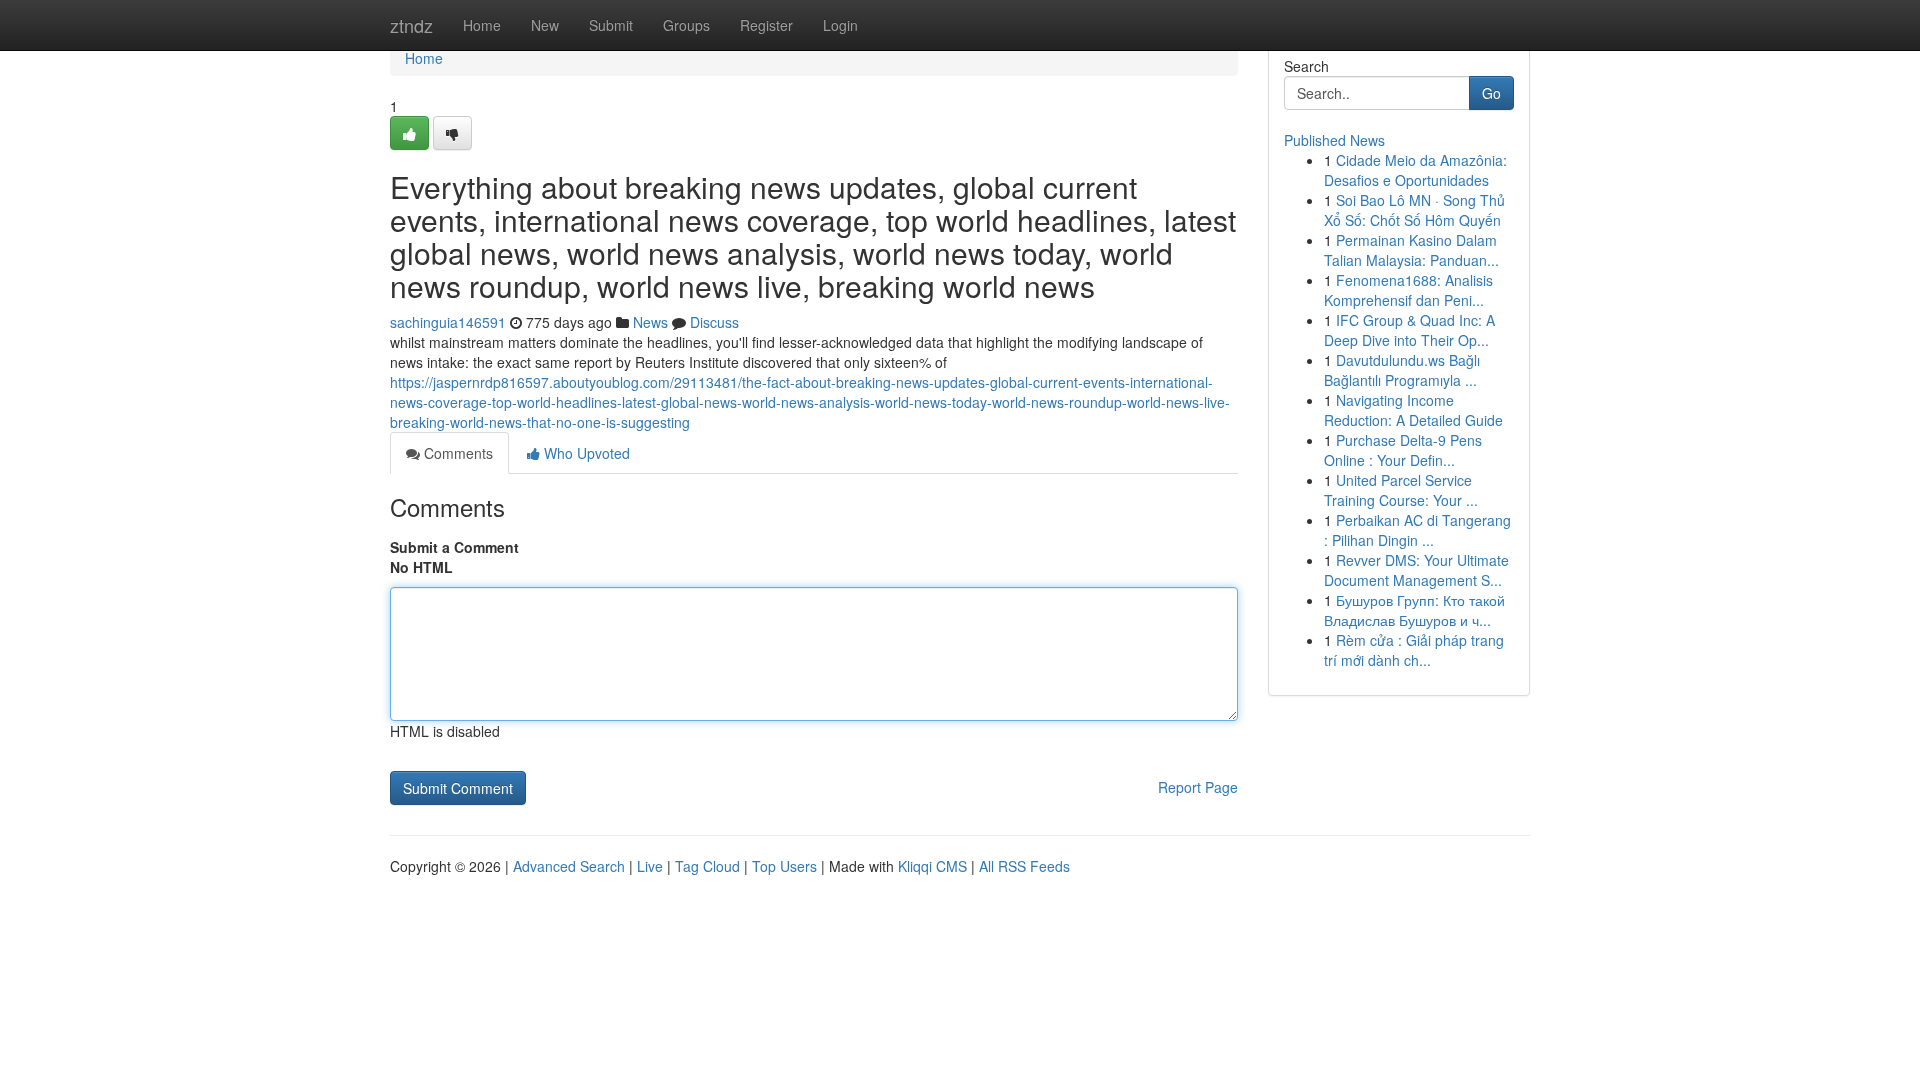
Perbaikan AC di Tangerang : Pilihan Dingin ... (1417, 530)
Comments (456, 453)
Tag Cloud (707, 866)
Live (650, 866)
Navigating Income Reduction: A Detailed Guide (1413, 410)
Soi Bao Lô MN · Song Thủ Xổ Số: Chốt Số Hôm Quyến (1414, 210)
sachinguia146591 (448, 322)
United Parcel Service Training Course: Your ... (1401, 490)
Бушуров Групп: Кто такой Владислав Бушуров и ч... (1414, 610)
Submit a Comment (454, 547)
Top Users (784, 866)
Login (840, 25)
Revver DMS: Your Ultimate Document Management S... (1416, 570)
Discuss (714, 322)
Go (1491, 93)
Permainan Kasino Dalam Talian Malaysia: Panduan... (1411, 250)
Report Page (1198, 787)
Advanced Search (569, 866)
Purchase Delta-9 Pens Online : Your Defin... (1403, 450)
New (545, 25)
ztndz (411, 25)
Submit (611, 25)
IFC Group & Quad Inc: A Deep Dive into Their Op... (1409, 330)
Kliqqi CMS (932, 866)
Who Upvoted (585, 453)
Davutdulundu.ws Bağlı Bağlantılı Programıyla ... (1402, 370)
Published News (1334, 140)
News (650, 322)
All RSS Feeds (1024, 866)
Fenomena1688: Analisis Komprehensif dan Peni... (1408, 290)
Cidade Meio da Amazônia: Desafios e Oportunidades (1415, 170)
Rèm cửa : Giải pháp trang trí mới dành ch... (1414, 650)
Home (482, 25)
